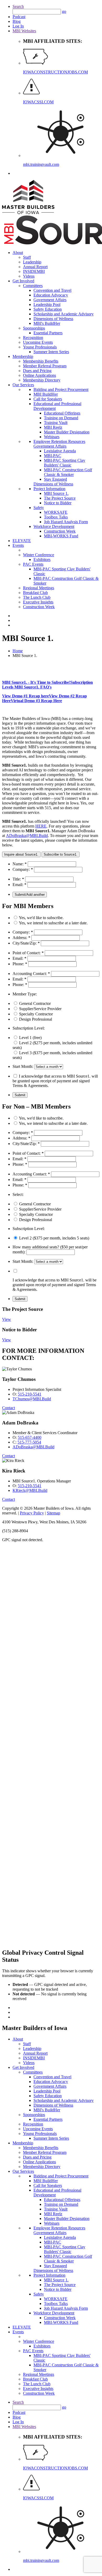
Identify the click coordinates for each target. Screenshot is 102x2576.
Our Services (23, 385)
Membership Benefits (41, 361)
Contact (8, 1408)
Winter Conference (39, 555)
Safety (39, 508)
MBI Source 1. (56, 493)
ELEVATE (22, 541)
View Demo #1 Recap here (25, 696)
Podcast (19, 17)
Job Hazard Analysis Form (66, 522)
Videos (29, 276)
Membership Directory (42, 380)
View (7, 1319)
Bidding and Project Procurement (61, 389)
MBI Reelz (53, 427)
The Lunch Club (37, 597)
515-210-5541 (30, 1394)
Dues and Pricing (37, 371)
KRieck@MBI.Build (30, 1490)
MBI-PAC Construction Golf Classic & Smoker (68, 472)
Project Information (49, 489)
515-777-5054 (29, 1442)
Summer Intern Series (51, 352)
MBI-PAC (53, 456)
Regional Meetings (39, 588)
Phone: (20, 964)
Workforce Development (54, 526)
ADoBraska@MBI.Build (27, 836)
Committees (33, 286)
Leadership (32, 262)
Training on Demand (61, 418)
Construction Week (60, 531)
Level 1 (30, 1038)
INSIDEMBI (34, 271)
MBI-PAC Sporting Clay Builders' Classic (65, 463)
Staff (27, 257)
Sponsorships (34, 328)
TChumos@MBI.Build (32, 1399)
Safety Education (48, 309)
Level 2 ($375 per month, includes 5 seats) (54, 1238)
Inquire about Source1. (21, 854)
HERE (41, 826)
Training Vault (56, 423)
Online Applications (39, 375)
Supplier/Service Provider (40, 1009)
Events (18, 545)
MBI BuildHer (46, 394)
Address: (21, 938)
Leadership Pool (47, 304)
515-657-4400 (30, 1437)
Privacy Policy (32, 1513)
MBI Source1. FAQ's (33, 687)
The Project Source (60, 498)
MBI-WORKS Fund (61, 536)
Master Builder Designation (67, 432)
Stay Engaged (55, 479)
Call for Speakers (48, 399)
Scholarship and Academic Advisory (64, 314)
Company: (23, 869)
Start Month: (23, 1066)
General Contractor (35, 1003)
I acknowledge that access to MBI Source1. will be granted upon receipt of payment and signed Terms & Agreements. (55, 1081)
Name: (20, 864)
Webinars (52, 437)
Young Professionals (40, 347)
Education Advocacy (51, 295)
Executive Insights (38, 602)
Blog (17, 21)
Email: (19, 885)
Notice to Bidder (58, 503)
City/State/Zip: (26, 943)
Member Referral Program (45, 366)
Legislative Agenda (60, 451)
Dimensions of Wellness (53, 319)
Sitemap (53, 1513)
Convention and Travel (52, 290)
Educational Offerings (62, 413)
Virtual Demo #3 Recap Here (36, 701)
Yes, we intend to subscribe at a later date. (53, 923)
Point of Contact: (28, 953)
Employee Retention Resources (59, 441)
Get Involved (23, 281)
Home (18, 651)
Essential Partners (48, 333)
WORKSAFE (56, 512)
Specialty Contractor (36, 1014)
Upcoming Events (38, 342)
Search (18, 6)
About (18, 253)
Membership (23, 356)
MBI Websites (24, 31)
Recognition (33, 338)
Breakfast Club (35, 593)
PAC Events (33, 564)
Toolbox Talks (56, 517)
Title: (18, 879)
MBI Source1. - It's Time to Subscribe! (36, 682)
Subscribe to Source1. (61, 854)
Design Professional (36, 1019)
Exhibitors (42, 560)
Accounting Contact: (31, 974)
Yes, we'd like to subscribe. (41, 918)
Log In (18, 26)
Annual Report (35, 267)
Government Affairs (50, 300)
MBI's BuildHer (47, 323)
